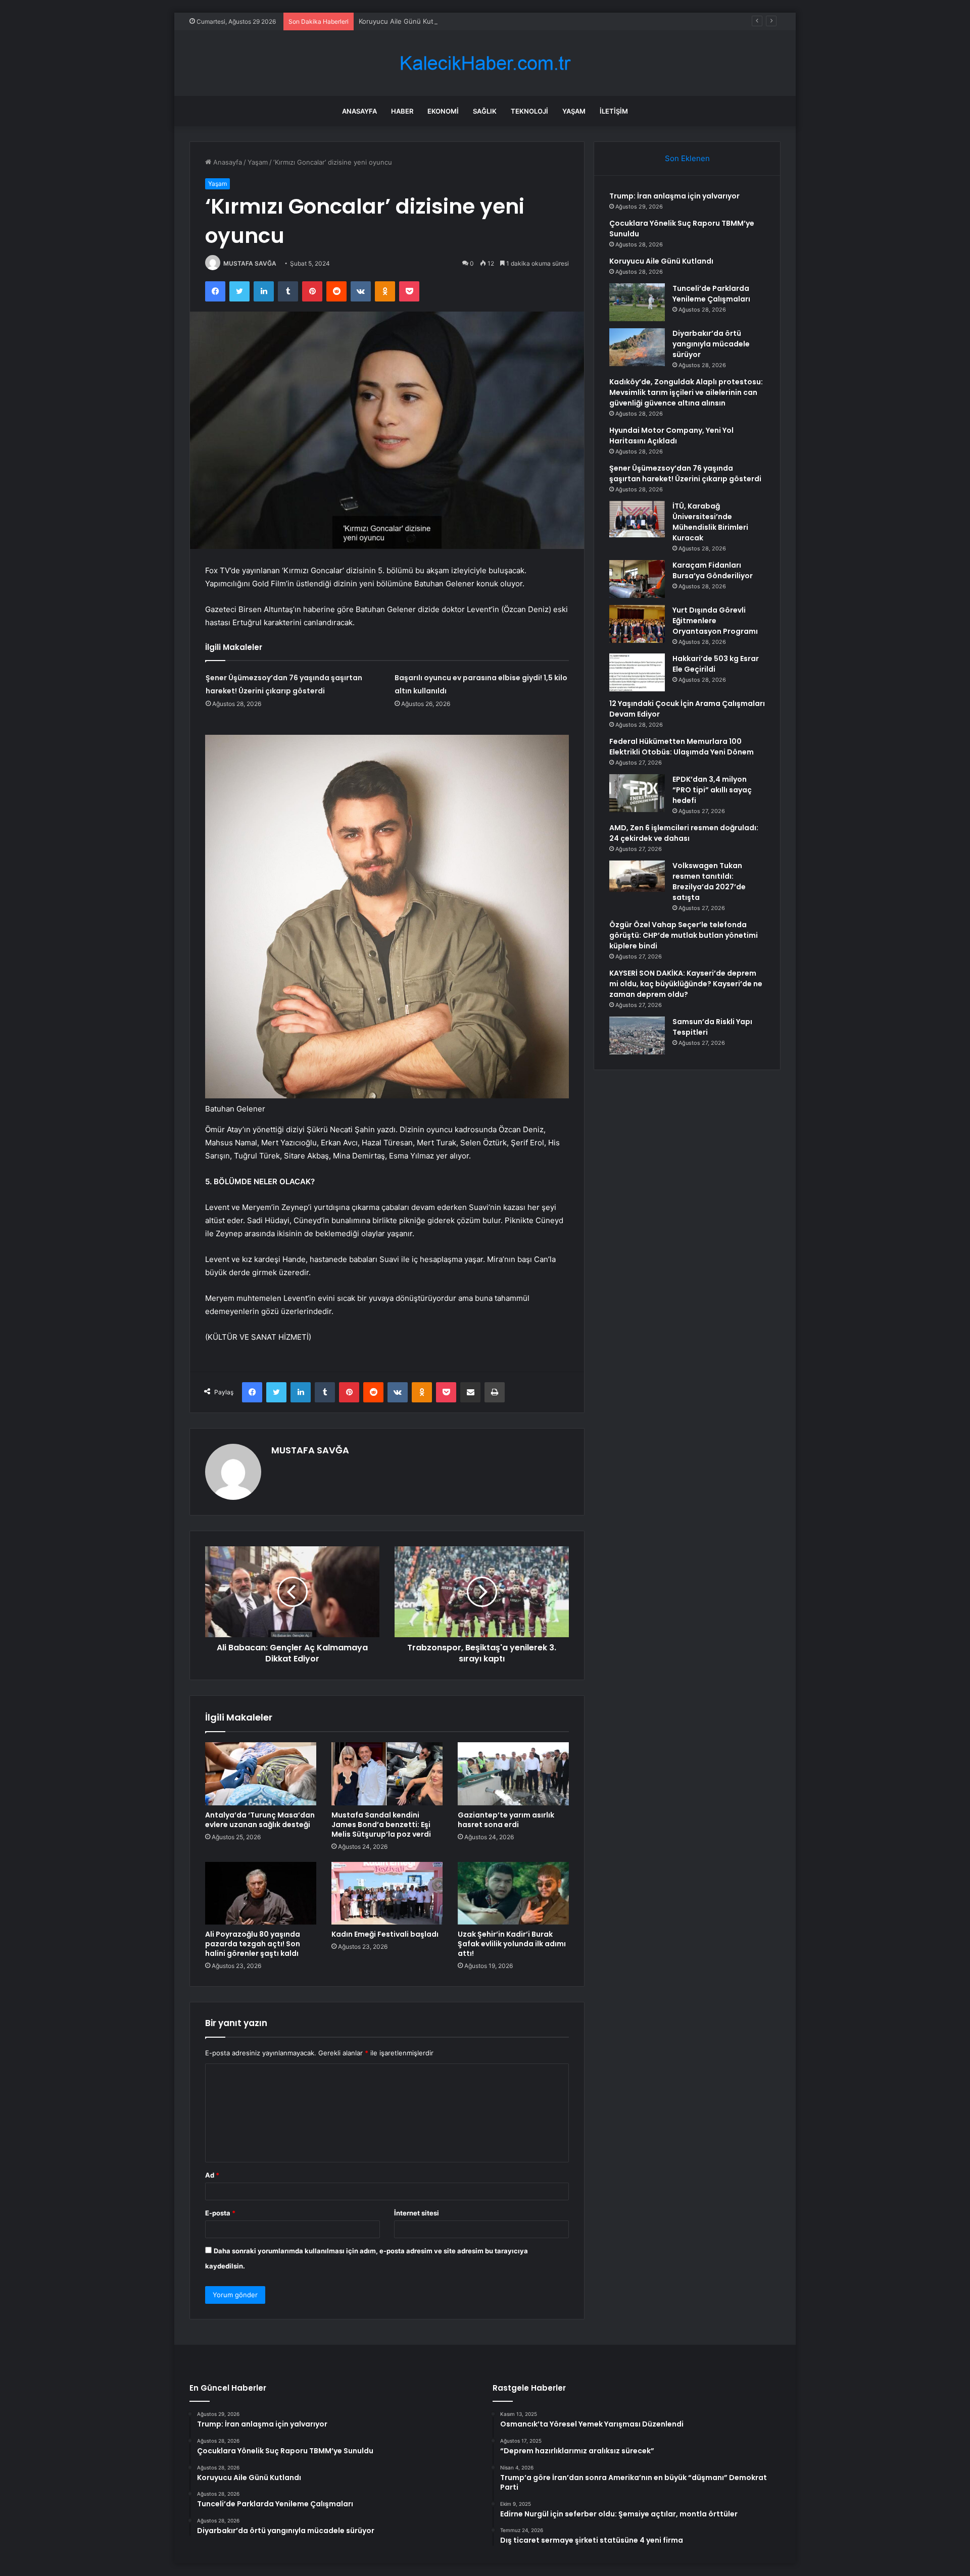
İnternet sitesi (417, 2213)
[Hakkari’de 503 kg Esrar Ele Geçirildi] (637, 672)
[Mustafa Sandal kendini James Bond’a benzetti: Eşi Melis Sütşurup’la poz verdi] (387, 1774)
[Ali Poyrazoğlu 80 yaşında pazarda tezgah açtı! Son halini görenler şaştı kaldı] (261, 1893)
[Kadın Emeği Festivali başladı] (387, 1893)
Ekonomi (443, 111)
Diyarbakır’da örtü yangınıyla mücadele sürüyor (711, 344)
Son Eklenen (687, 158)
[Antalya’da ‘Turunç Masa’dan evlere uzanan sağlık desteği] (261, 1774)
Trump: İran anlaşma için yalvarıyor (674, 196)
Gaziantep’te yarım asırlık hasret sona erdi (506, 1820)
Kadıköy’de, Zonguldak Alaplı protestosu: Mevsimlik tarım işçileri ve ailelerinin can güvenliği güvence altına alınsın (686, 392)
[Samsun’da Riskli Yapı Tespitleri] (637, 1036)
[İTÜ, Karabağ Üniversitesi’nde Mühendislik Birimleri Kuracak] (637, 519)
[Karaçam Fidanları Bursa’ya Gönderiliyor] (637, 579)
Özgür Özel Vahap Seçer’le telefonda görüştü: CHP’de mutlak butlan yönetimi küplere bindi (684, 935)
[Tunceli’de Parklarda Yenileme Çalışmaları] (637, 302)
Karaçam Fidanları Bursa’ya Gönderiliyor (713, 570)
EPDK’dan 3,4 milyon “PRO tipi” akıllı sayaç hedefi (712, 790)
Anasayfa (359, 111)
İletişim (614, 111)
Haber (402, 111)
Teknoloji (529, 111)
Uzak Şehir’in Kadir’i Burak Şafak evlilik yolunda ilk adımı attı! (512, 1944)
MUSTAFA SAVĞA (250, 263)
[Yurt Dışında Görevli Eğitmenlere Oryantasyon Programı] (637, 624)
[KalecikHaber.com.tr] (485, 63)
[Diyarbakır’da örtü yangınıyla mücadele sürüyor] (637, 347)
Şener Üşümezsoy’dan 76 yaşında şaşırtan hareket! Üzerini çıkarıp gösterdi (685, 473)
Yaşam (574, 111)
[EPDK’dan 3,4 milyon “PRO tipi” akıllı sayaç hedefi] (637, 793)
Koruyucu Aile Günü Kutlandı (403, 21)
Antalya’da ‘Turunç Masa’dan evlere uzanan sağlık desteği (260, 1820)
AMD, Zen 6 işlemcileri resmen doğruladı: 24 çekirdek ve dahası (684, 833)
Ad (212, 2175)
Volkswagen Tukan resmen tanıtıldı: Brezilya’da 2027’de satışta (709, 881)
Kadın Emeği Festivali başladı (385, 1934)
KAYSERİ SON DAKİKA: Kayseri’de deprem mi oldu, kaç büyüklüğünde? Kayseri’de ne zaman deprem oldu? (686, 984)
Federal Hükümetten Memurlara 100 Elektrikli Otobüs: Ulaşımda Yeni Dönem (682, 747)
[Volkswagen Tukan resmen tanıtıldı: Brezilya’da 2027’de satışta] (637, 876)
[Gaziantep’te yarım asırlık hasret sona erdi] (513, 1774)
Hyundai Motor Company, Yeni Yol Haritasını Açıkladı (671, 436)
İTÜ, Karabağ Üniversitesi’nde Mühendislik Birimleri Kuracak (710, 522)
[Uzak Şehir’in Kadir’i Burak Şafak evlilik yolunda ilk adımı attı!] (513, 1893)
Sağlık (485, 111)
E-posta (220, 2213)
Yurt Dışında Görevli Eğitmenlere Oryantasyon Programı (715, 621)
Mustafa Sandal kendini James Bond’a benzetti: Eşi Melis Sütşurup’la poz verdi (381, 1825)
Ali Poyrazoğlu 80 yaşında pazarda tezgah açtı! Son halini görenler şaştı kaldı (253, 1944)
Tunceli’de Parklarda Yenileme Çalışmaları (711, 294)
